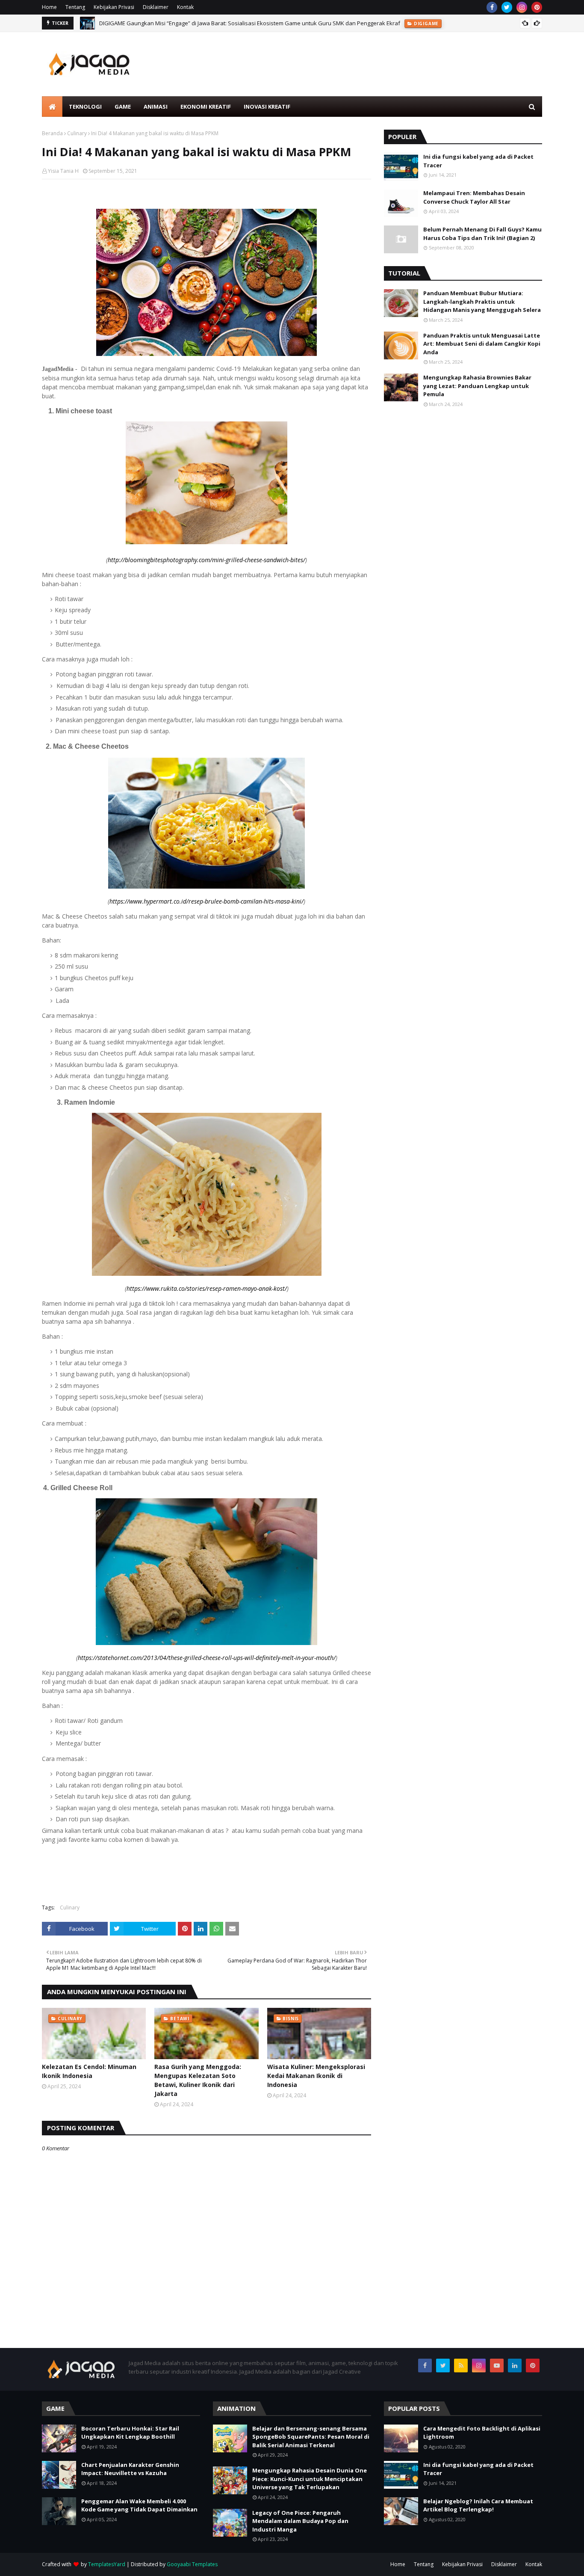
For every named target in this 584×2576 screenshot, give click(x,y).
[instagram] (522, 7)
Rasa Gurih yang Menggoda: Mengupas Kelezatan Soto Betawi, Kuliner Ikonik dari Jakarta (198, 2080)
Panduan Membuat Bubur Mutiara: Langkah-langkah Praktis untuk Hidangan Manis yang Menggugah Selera (482, 301)
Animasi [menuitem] (156, 107)
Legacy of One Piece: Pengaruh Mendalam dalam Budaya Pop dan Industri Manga (300, 2521)
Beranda (52, 133)
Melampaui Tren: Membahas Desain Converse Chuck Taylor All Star (474, 197)
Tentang (75, 7)
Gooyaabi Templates (192, 2564)
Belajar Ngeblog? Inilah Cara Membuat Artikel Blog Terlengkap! (478, 2505)
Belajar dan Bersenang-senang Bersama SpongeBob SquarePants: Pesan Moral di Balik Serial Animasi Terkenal (311, 2437)
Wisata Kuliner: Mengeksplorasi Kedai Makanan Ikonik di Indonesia (316, 2076)
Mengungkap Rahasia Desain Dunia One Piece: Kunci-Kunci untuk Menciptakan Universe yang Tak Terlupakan (310, 2479)
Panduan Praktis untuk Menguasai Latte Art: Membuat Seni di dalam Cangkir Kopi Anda (482, 344)
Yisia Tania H (63, 171)
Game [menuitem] (123, 107)
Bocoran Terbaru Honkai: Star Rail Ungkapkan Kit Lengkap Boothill (130, 2433)
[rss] (461, 2366)
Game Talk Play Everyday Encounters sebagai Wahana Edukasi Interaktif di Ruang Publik (214, 23)
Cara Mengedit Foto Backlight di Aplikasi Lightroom (482, 2433)
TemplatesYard (107, 2564)
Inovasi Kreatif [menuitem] (267, 107)
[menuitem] (52, 107)
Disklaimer (156, 7)
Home (49, 7)
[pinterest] (537, 7)
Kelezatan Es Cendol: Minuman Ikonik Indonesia (89, 2071)
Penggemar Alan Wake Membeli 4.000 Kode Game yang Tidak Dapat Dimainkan (139, 2505)
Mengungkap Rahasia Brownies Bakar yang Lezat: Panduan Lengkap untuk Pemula (477, 386)
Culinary (77, 133)
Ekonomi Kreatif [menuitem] (206, 107)
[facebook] (492, 7)
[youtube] (497, 2366)
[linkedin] (515, 2366)
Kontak (185, 7)
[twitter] (507, 7)
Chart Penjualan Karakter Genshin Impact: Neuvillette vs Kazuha (130, 2469)
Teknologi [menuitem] (85, 107)
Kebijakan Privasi (114, 7)
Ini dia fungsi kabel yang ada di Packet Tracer (478, 161)
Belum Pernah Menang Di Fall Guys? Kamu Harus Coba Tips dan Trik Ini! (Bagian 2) (482, 234)
